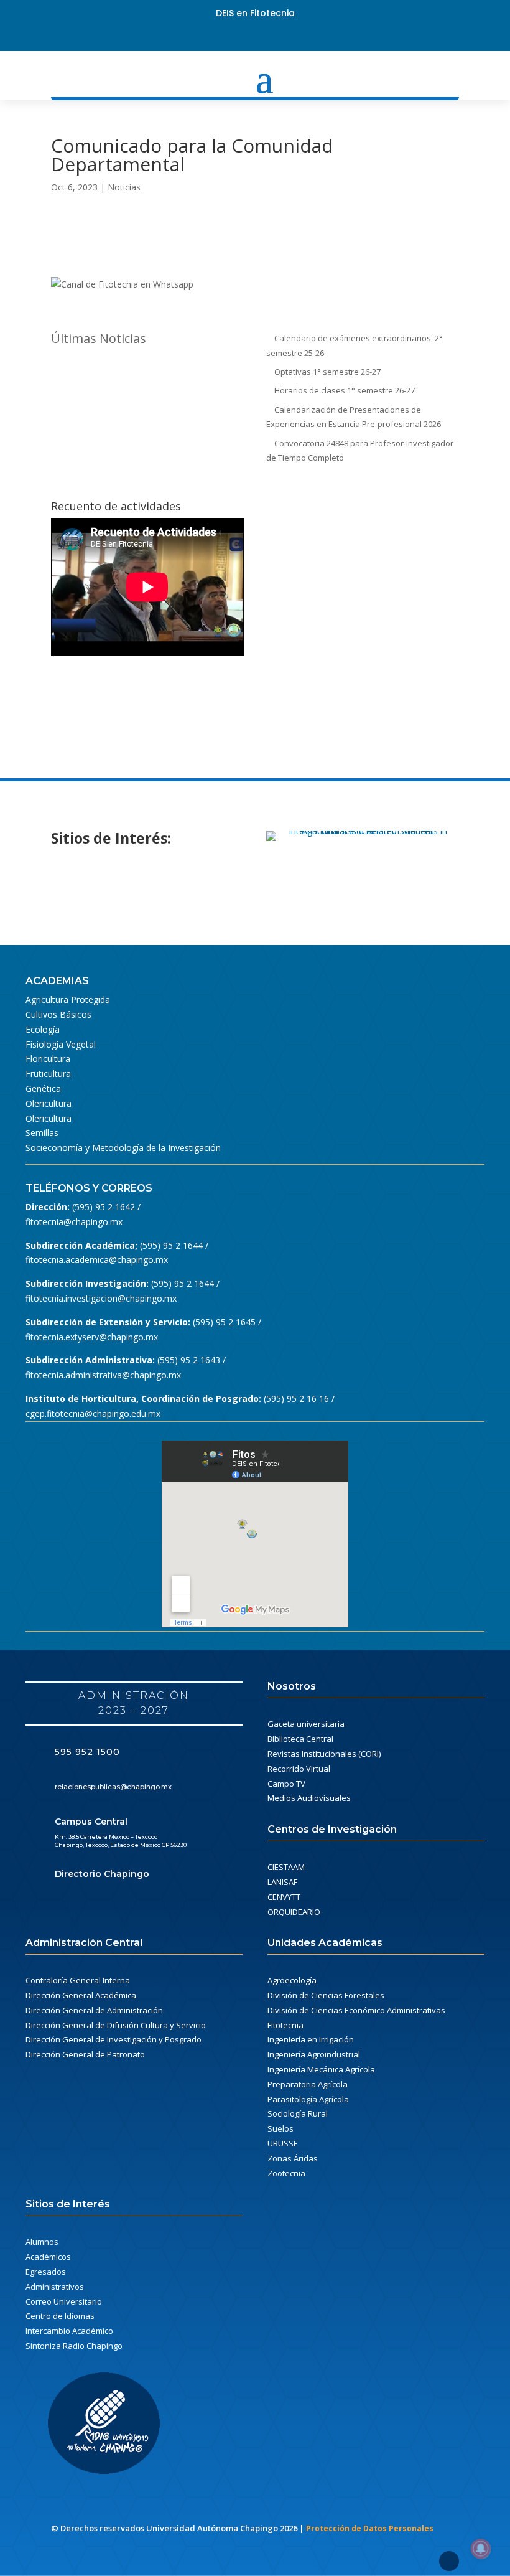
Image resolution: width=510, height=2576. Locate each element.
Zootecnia (286, 2173)
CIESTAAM (286, 1867)
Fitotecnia (285, 2025)
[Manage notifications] (481, 2549)
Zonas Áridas (293, 2158)
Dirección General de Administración (94, 2010)
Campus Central (91, 1822)
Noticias (124, 187)
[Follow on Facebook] (221, 36)
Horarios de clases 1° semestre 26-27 (345, 390)
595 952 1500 (87, 1752)
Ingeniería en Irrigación (311, 2039)
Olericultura (49, 1103)
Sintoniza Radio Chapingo (74, 2346)
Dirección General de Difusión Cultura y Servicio (116, 2025)
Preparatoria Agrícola (308, 2084)
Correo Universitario (64, 2301)
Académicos (48, 2257)
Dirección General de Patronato (85, 2054)
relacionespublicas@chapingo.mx (113, 1787)
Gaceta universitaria (306, 1724)
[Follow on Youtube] (266, 36)
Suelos (280, 2128)
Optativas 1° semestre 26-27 (327, 372)
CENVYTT (284, 1897)
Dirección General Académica (81, 1995)
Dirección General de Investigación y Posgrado (114, 2039)
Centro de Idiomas (60, 2316)
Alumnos (42, 2242)
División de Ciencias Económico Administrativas (356, 2010)
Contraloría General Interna (78, 1980)
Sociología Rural (298, 2113)
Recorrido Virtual (299, 1769)
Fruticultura (48, 1074)
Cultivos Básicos (58, 1014)
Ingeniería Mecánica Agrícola (321, 2069)
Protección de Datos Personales (370, 2528)
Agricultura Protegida (68, 999)
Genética (43, 1088)
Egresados (46, 2272)
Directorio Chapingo (102, 1874)
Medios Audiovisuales (309, 1798)
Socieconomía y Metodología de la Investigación (123, 1148)
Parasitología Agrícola (308, 2099)
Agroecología (292, 1980)
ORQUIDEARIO (294, 1912)
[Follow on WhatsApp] (289, 36)
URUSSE (283, 2143)
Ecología (43, 1029)
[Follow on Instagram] (244, 36)
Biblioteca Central (300, 1739)
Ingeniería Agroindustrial (314, 2054)
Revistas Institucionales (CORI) (324, 1754)
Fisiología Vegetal (61, 1044)
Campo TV (286, 1784)
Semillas (42, 1133)
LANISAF (282, 1882)
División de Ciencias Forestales (326, 1995)
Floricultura (48, 1059)
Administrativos (55, 2287)
